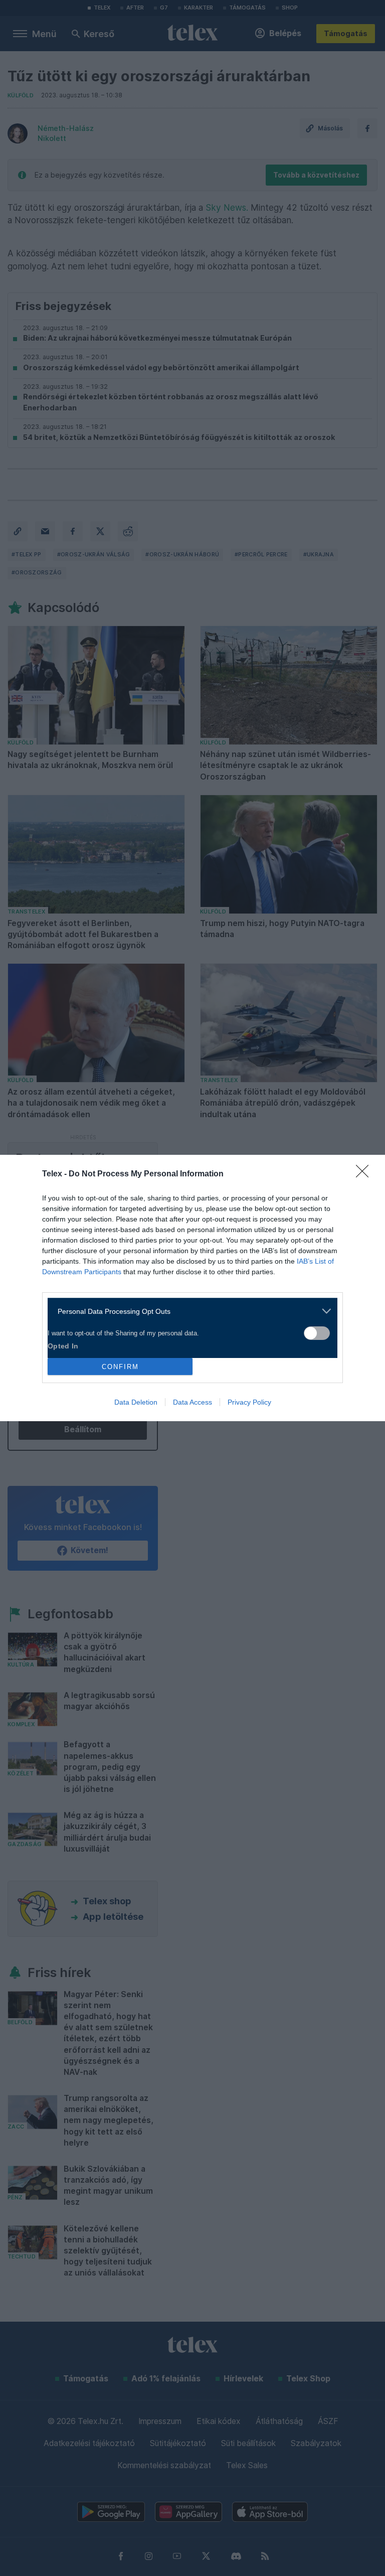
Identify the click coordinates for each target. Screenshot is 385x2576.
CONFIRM (120, 1367)
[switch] (317, 1333)
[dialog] (192, 1288)
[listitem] (189, 1311)
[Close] (365, 1174)
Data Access (192, 1402)
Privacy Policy (249, 1402)
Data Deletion (136, 1402)
